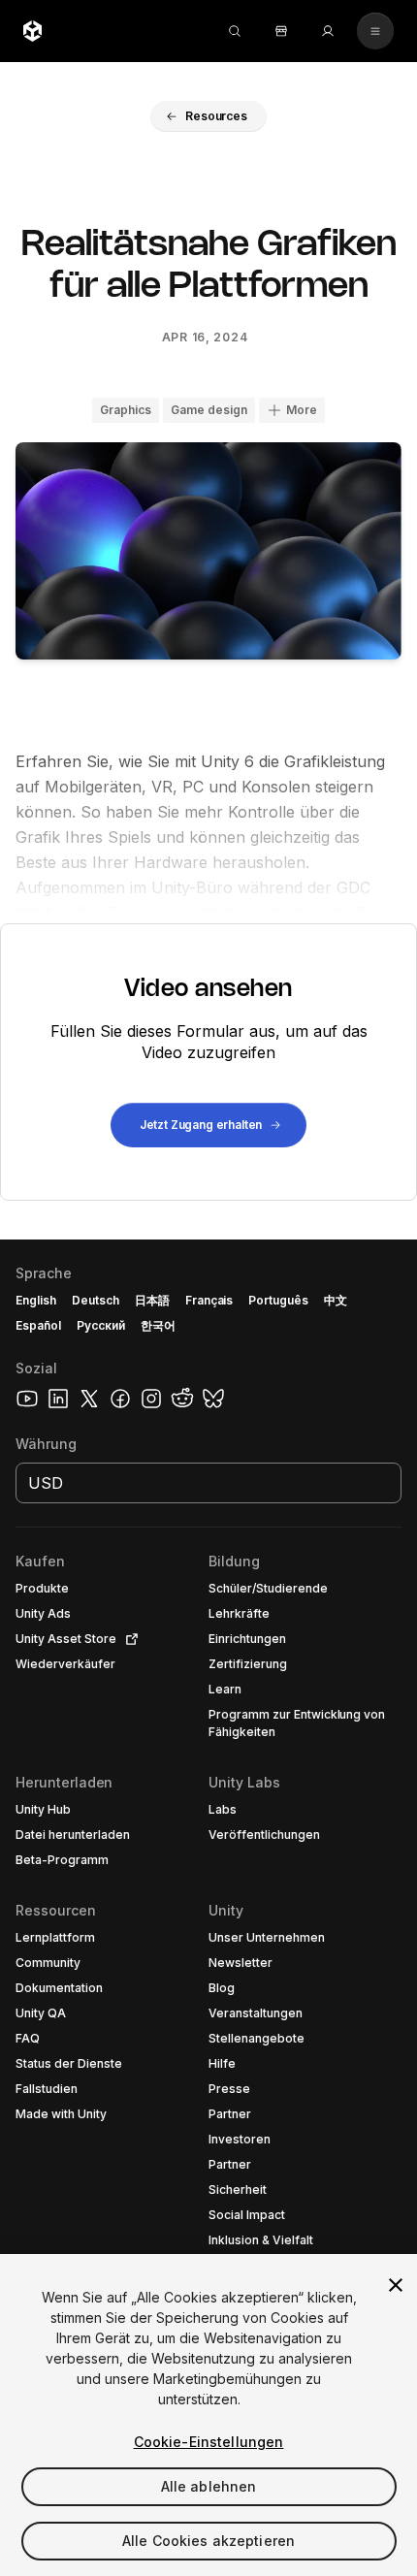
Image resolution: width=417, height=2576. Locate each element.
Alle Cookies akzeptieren (208, 2541)
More (302, 410)
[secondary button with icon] (375, 31)
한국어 (158, 1325)
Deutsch (96, 1300)
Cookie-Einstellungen (209, 2442)
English (36, 1300)
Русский (101, 1325)
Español (38, 1325)
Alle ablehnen (209, 2486)
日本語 (152, 1300)
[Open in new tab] (128, 1639)
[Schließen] (396, 2285)
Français (209, 1300)
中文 (336, 1300)
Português (278, 1300)
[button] (208, 116)
